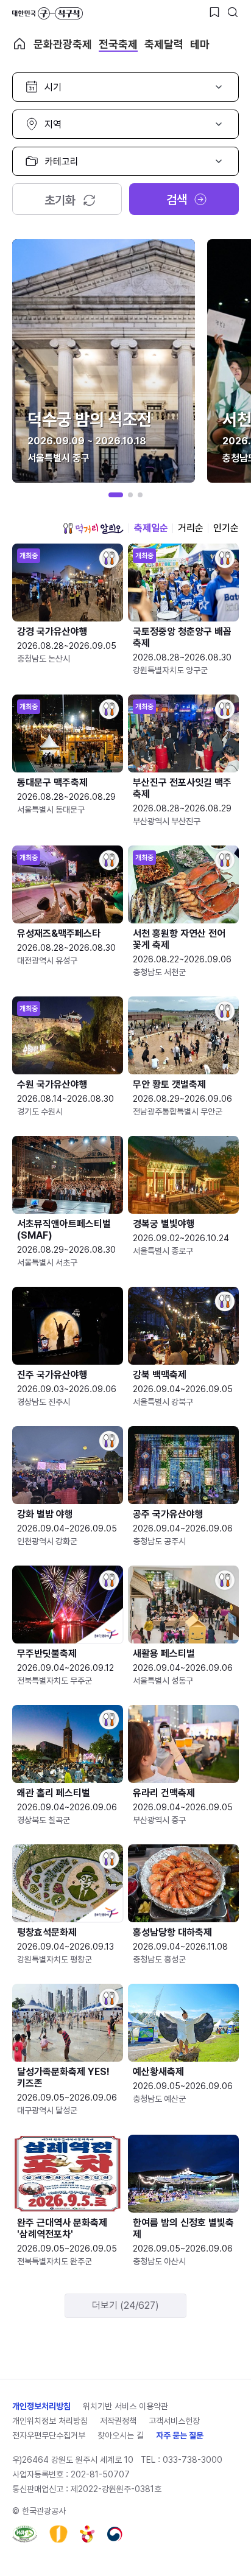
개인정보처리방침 (41, 2406)
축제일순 (151, 528)
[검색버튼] (233, 12)
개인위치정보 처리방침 (50, 2421)
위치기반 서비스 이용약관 (125, 2406)
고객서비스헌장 (174, 2421)
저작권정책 (118, 2421)
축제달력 (164, 44)
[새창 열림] (25, 2534)
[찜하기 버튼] (214, 12)
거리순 (191, 528)
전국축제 (118, 44)
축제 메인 (19, 44)
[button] (116, 495)
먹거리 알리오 (93, 528)
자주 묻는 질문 (180, 2435)
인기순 (226, 528)
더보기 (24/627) (125, 2305)
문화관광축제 (63, 44)
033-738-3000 (193, 2460)
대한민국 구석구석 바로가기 (48, 13)
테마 (200, 44)
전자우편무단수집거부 (49, 2435)
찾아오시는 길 (121, 2435)
